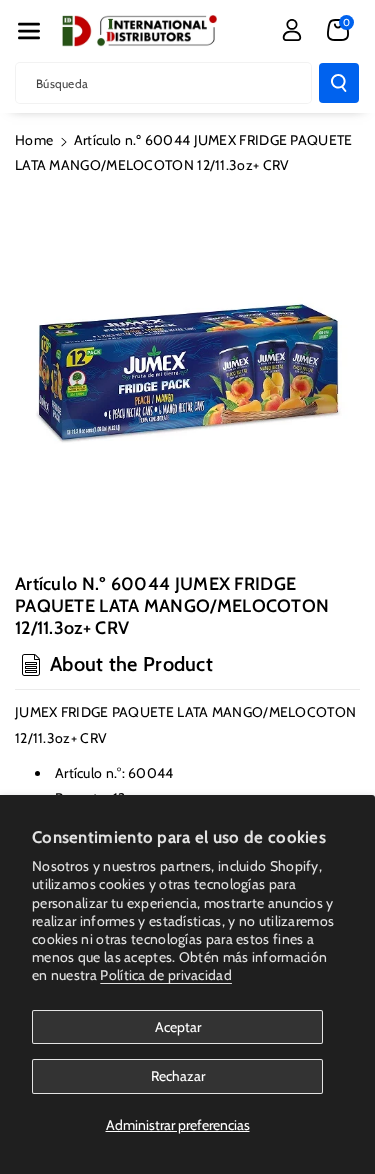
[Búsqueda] (339, 83)
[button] (29, 31)
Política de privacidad (166, 975)
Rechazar (178, 1076)
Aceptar (178, 1027)
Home (34, 140)
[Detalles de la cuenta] (292, 30)
